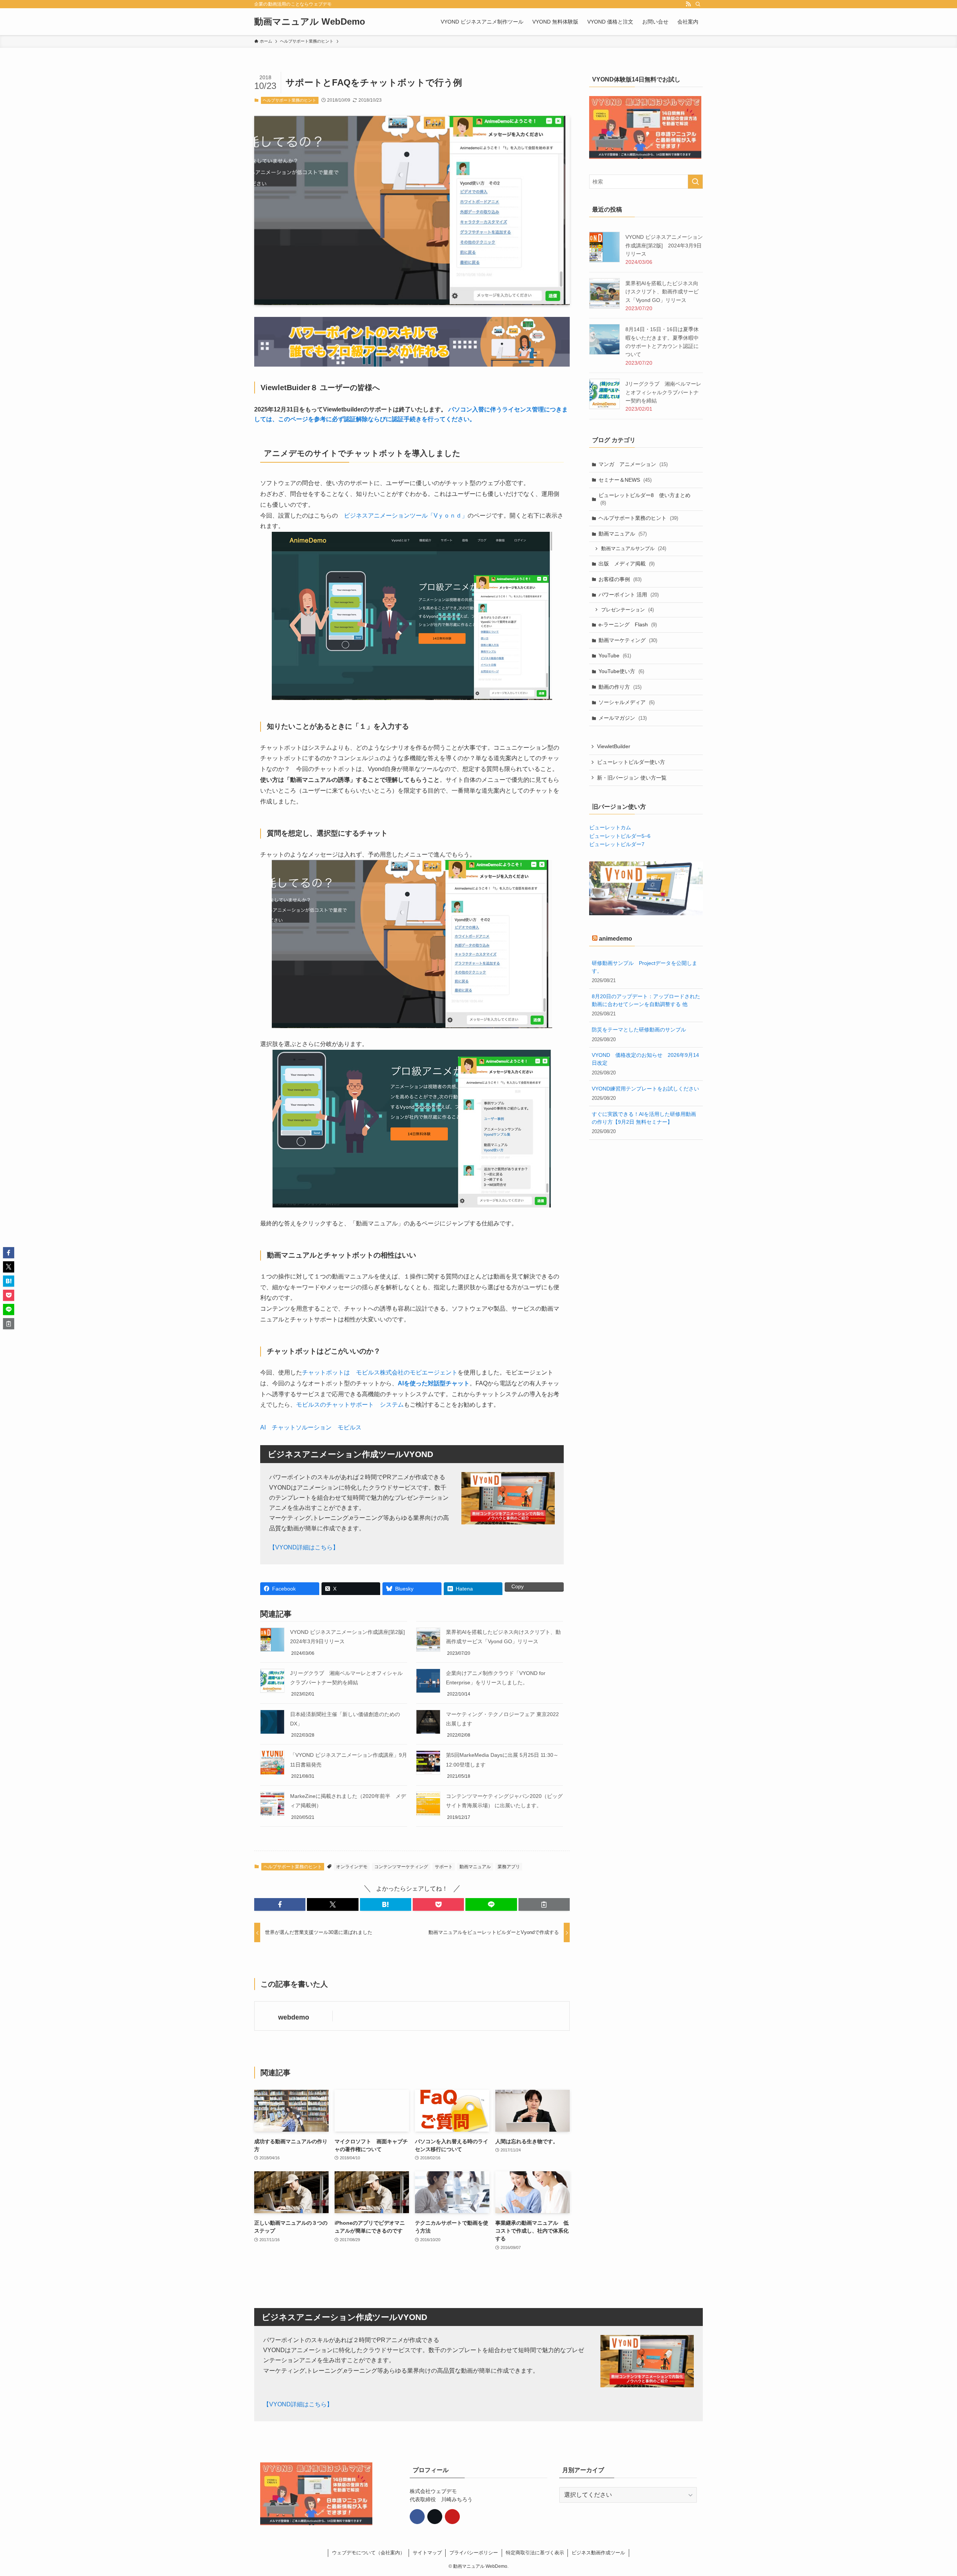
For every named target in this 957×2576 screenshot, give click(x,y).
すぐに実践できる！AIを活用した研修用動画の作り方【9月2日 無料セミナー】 (644, 1118)
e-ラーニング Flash (628, 624)
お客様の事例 (620, 579)
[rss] (688, 4)
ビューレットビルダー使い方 (631, 762)
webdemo (294, 2017)
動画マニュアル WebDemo (310, 22)
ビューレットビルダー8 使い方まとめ (644, 499)
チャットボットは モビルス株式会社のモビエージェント (380, 1372)
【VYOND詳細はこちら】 (304, 1547)
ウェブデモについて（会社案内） (368, 2553)
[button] (280, 1904)
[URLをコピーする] (544, 1904)
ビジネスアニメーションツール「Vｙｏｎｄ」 (406, 516)
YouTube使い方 (621, 671)
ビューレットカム (610, 827)
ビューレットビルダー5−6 (620, 836)
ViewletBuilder (614, 746)
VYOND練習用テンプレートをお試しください (645, 1089)
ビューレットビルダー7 (617, 844)
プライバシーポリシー (474, 2553)
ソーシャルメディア (627, 702)
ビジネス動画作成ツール (598, 2553)
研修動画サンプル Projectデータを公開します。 (644, 967)
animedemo (616, 939)
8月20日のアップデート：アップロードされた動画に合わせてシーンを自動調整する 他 (646, 1001)
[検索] (698, 4)
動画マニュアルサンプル (634, 548)
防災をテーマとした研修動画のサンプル (639, 1030)
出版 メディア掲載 (627, 564)
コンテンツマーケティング (401, 1867)
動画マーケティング (628, 640)
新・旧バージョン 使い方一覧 (632, 778)
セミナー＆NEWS (625, 480)
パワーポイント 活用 (629, 595)
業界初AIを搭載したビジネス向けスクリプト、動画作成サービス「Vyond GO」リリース (662, 292)
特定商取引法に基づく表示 (535, 2553)
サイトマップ (427, 2553)
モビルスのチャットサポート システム (350, 1405)
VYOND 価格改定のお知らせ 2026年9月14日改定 (645, 1059)
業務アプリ (509, 1867)
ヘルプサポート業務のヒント (290, 100)
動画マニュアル (475, 1867)
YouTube (615, 655)
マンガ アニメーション (633, 464)
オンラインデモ (352, 1867)
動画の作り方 (620, 687)
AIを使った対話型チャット (434, 1383)
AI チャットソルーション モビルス (311, 1427)
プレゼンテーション (627, 610)
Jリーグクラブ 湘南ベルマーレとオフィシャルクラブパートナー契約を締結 (663, 392)
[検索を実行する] (695, 182)
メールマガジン (623, 718)
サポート (444, 1867)
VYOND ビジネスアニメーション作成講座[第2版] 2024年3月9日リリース (664, 245)
